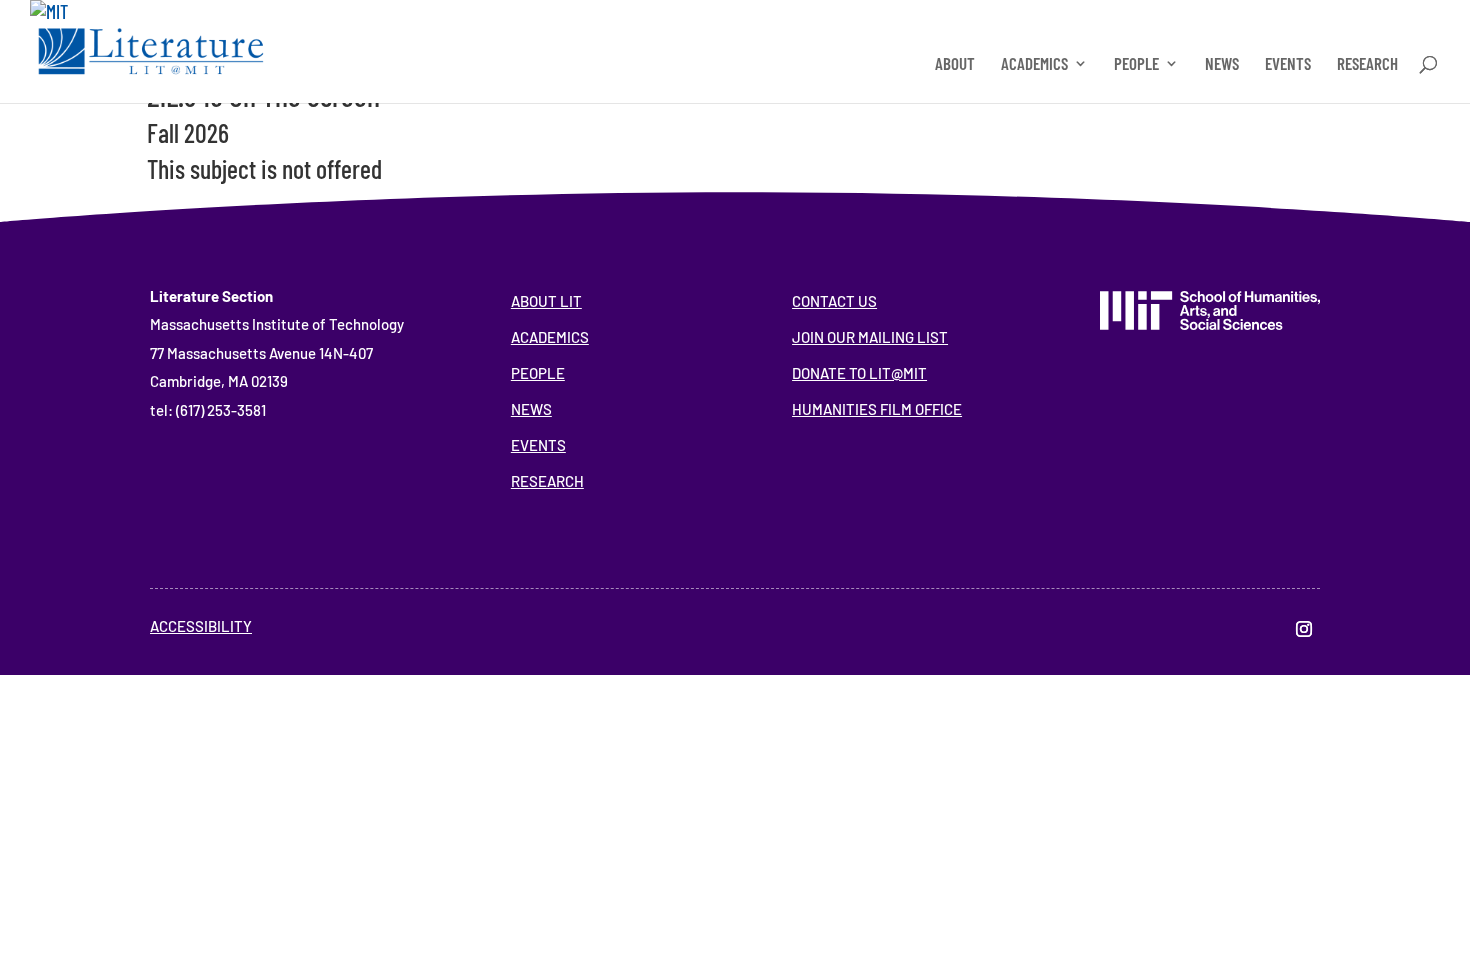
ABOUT (955, 64)
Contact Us (834, 301)
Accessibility (201, 626)
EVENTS (1288, 64)
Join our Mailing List (870, 337)
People (538, 373)
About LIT (546, 301)
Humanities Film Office (877, 409)
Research (547, 481)
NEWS (1222, 64)
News (531, 409)
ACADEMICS (1034, 64)
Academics (550, 337)
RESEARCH (1367, 64)
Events (538, 445)
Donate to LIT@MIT (859, 373)
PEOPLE (1136, 64)
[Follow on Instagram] (1304, 629)
